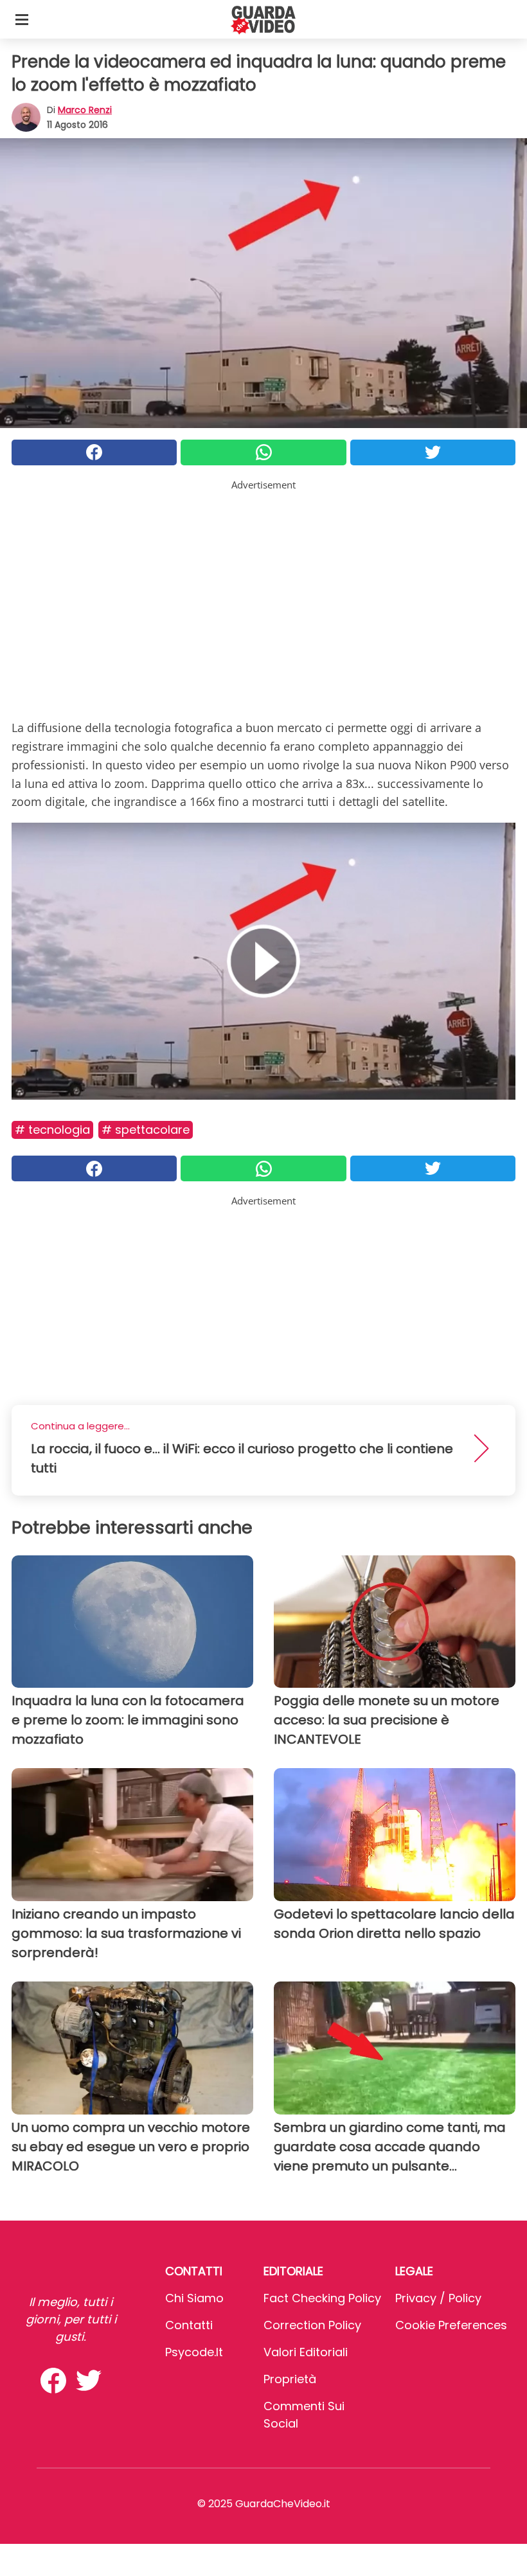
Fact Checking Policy (322, 2298)
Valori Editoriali (306, 2352)
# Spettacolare (146, 1130)
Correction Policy (312, 2325)
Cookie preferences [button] (451, 2325)
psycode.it (194, 2352)
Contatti (189, 2325)
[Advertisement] (263, 582)
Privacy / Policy (438, 2298)
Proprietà (290, 2379)
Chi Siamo (194, 2298)
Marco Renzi (85, 110)
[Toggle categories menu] (22, 19)
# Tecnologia (52, 1130)
